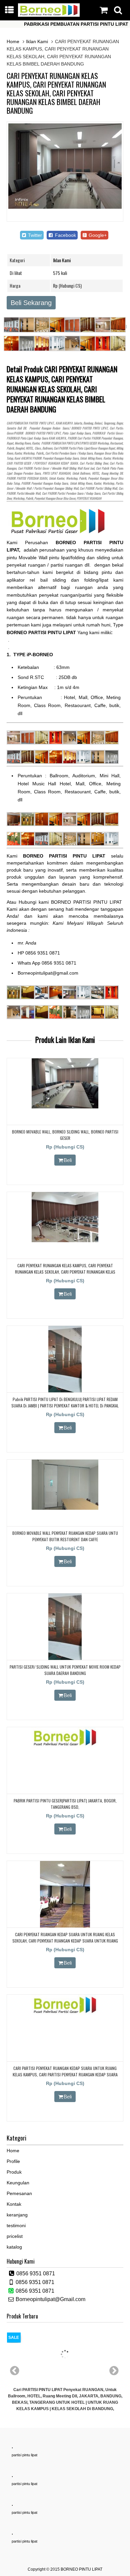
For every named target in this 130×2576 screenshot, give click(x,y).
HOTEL (29, 448)
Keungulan (18, 2183)
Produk (14, 2172)
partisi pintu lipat (24, 2455)
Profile (13, 2161)
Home (13, 41)
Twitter (34, 235)
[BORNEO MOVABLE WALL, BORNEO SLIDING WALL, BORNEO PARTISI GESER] (65, 1107)
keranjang (17, 2215)
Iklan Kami (37, 41)
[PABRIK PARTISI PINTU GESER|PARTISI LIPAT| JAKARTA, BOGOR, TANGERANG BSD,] (65, 1746)
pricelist (15, 2236)
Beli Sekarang (31, 303)
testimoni (16, 2225)
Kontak (14, 2204)
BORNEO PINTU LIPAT (81, 2569)
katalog (14, 2247)
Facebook (65, 235)
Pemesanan (19, 2193)
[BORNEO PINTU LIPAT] (49, 15)
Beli (68, 1160)
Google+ (97, 235)
